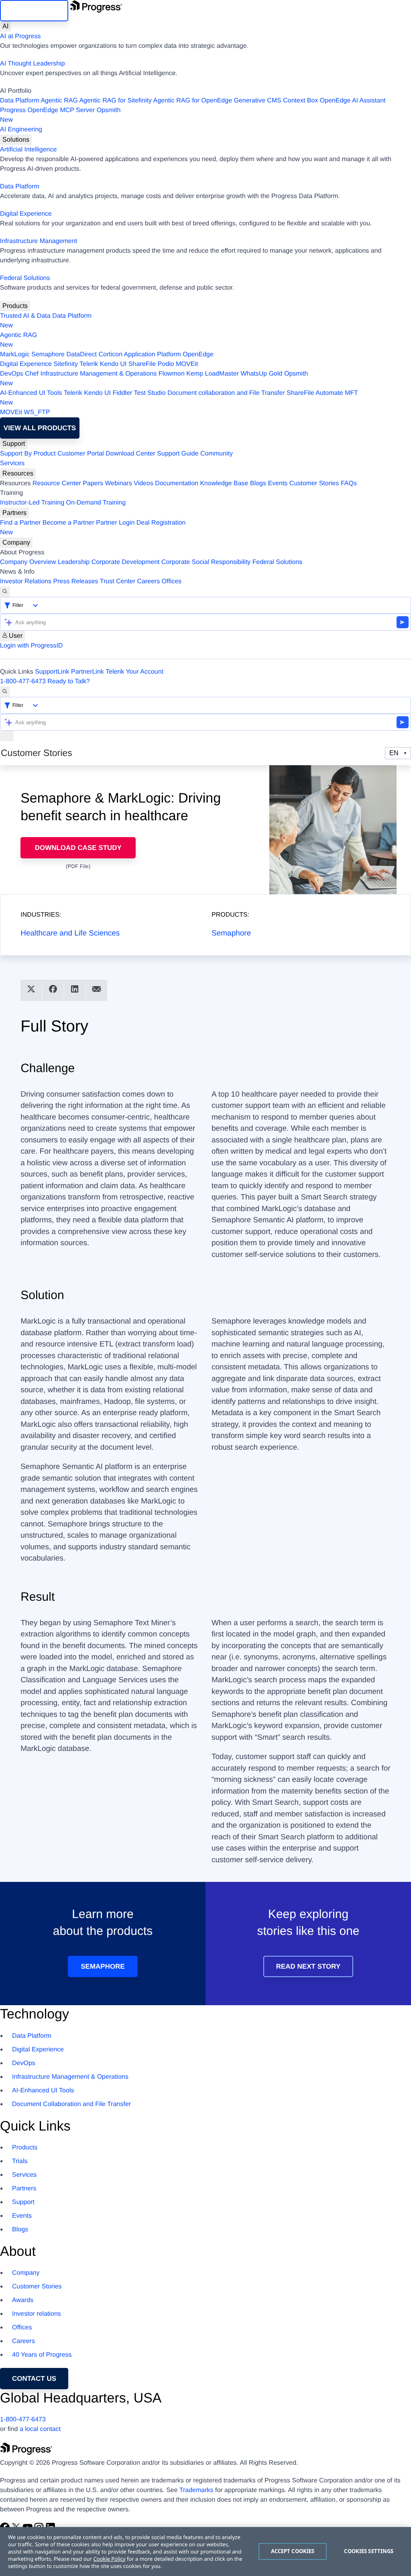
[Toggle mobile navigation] (7, 736)
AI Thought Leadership (33, 64)
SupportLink (52, 672)
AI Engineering (21, 130)
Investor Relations (26, 581)
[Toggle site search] (5, 692)
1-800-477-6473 (23, 681)
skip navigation (34, 11)
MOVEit (187, 364)
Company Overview (28, 562)
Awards (23, 2300)
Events (278, 483)
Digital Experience (26, 214)
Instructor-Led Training (32, 503)
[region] (205, 2551)
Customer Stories (314, 483)
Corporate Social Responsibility (206, 562)
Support (14, 444)
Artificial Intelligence (28, 150)
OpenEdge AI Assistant (353, 101)
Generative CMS (258, 101)
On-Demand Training (96, 503)
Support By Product (28, 454)
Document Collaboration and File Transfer (71, 2104)
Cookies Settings (369, 2551)
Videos (143, 483)
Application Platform (153, 354)
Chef (32, 374)
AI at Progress (20, 36)
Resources (18, 473)
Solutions (16, 140)
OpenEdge (198, 354)
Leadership (74, 562)
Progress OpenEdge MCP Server (47, 110)
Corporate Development (126, 562)
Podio (166, 364)
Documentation (177, 483)
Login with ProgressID (32, 646)
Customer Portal (81, 454)
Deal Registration (93, 528)
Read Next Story (308, 1966)
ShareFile (142, 364)
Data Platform (20, 101)
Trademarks (196, 2490)
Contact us (34, 2379)
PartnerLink (87, 672)
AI (5, 26)
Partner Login (115, 523)
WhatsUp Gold (261, 374)
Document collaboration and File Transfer (226, 393)
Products (15, 306)
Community (217, 454)
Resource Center (57, 483)
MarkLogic (15, 354)
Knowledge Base (224, 483)
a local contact (40, 2429)
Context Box (300, 101)
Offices (172, 581)
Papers (93, 483)
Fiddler (122, 393)
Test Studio (150, 393)
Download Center (130, 454)
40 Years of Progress (42, 2355)
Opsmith (60, 115)
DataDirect (81, 354)
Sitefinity (65, 364)
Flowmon (172, 374)
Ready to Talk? (69, 681)
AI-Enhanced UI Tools (31, 393)
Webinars (119, 483)
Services (12, 463)
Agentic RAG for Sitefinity (115, 101)
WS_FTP (37, 412)
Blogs (258, 483)
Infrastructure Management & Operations (99, 374)
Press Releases (76, 581)
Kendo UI (113, 364)
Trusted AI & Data (25, 316)
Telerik (89, 364)
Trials (20, 2161)
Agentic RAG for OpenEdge (193, 101)
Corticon (110, 354)
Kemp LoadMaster (213, 374)
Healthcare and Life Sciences (70, 933)
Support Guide (178, 454)
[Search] (5, 592)
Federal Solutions (25, 278)
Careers (149, 581)
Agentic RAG (59, 101)
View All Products (40, 428)
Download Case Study (78, 848)
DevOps (12, 374)
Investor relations (37, 2314)
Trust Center (118, 581)
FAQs (349, 483)
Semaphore (48, 354)
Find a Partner (20, 523)
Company (16, 542)
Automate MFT (179, 398)
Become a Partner (68, 523)
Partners (14, 513)
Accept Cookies (293, 2551)
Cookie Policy (109, 2559)
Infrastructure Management (39, 241)
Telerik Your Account (134, 672)
